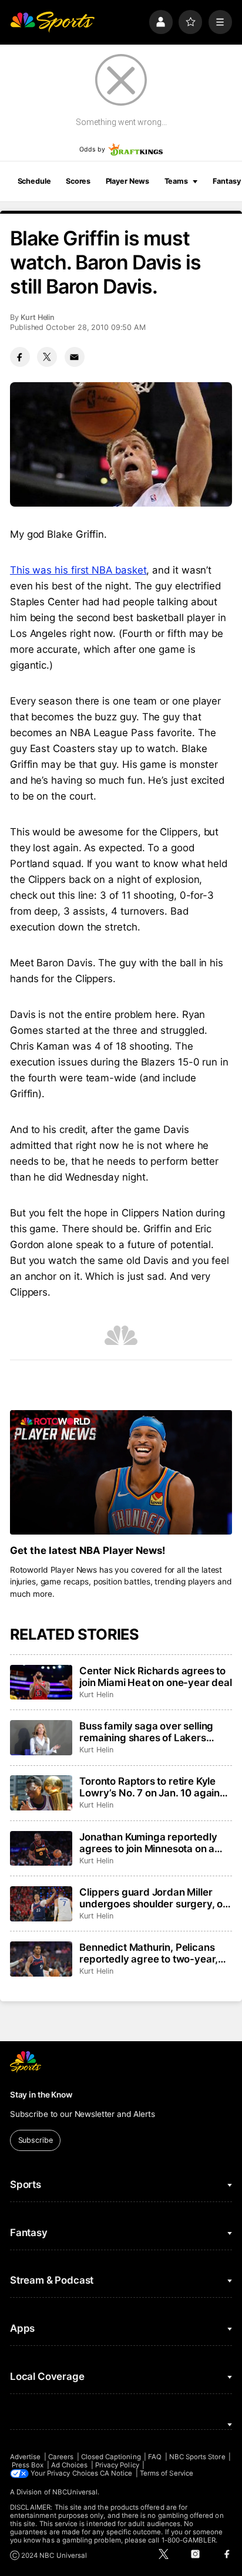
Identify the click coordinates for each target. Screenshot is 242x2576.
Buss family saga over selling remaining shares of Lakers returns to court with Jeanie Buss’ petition (146, 1732)
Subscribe (36, 2140)
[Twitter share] (47, 357)
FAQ (155, 2457)
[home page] (52, 22)
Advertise (26, 2457)
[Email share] (75, 357)
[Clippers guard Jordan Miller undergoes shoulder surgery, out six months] (41, 1904)
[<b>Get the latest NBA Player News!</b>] (121, 1473)
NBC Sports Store (197, 2457)
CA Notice (116, 2473)
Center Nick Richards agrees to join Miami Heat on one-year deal (156, 1677)
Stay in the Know (41, 2095)
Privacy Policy (117, 2465)
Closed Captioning (111, 2457)
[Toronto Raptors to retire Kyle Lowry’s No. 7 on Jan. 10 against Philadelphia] (41, 1793)
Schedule (34, 181)
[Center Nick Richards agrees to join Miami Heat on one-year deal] (41, 1683)
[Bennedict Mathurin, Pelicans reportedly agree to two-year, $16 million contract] (41, 1959)
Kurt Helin (38, 317)
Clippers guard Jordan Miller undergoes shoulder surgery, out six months (156, 1898)
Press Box (28, 2465)
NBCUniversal (75, 2492)
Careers (61, 2457)
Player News (128, 181)
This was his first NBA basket (78, 570)
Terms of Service (167, 2473)
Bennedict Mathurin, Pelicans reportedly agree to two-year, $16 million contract (149, 1953)
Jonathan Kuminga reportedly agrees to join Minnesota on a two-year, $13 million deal (148, 1843)
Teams (176, 181)
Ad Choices (70, 2465)
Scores (78, 181)
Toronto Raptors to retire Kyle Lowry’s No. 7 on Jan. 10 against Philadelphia (154, 1787)
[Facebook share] (20, 357)
